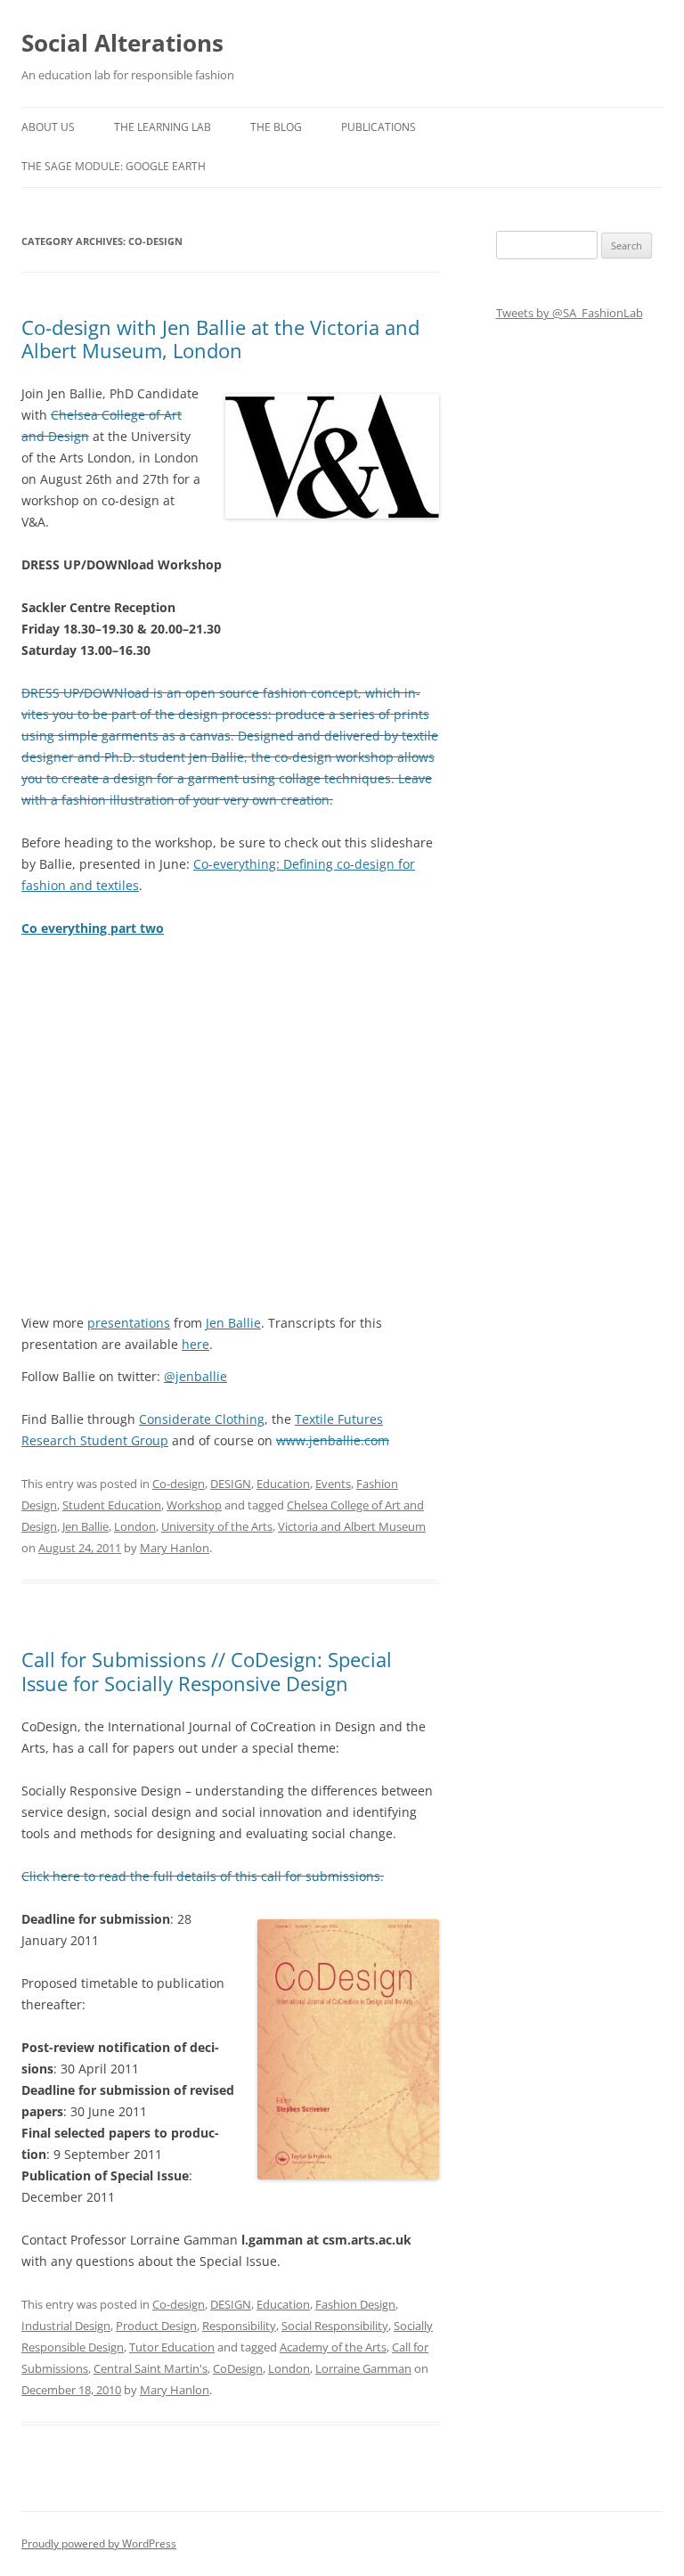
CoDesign (238, 2368)
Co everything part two (93, 928)
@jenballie (195, 1376)
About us (48, 127)
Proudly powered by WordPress (99, 2543)
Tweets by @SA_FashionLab (570, 313)
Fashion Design (355, 2304)
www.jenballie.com (333, 1440)
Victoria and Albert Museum (352, 1526)
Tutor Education (172, 2347)
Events (333, 1484)
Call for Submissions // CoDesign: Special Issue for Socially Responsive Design (207, 1671)
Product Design (156, 2326)
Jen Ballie (233, 1323)
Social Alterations (122, 43)
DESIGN (231, 1484)
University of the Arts (217, 1526)
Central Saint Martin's (151, 2368)
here (195, 1344)
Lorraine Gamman (363, 2368)
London (135, 1526)
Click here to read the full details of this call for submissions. (203, 1876)
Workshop (194, 1505)
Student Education (112, 1505)
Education (283, 1484)
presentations (129, 1323)
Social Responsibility (335, 2326)
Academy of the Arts (333, 2347)
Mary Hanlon (175, 1548)
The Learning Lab (163, 127)
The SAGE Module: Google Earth (114, 166)
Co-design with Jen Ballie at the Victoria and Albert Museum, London (220, 339)
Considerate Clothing (202, 1419)
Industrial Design (66, 2326)
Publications (379, 127)
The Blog (276, 127)
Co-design (179, 1484)
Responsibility (239, 2326)
